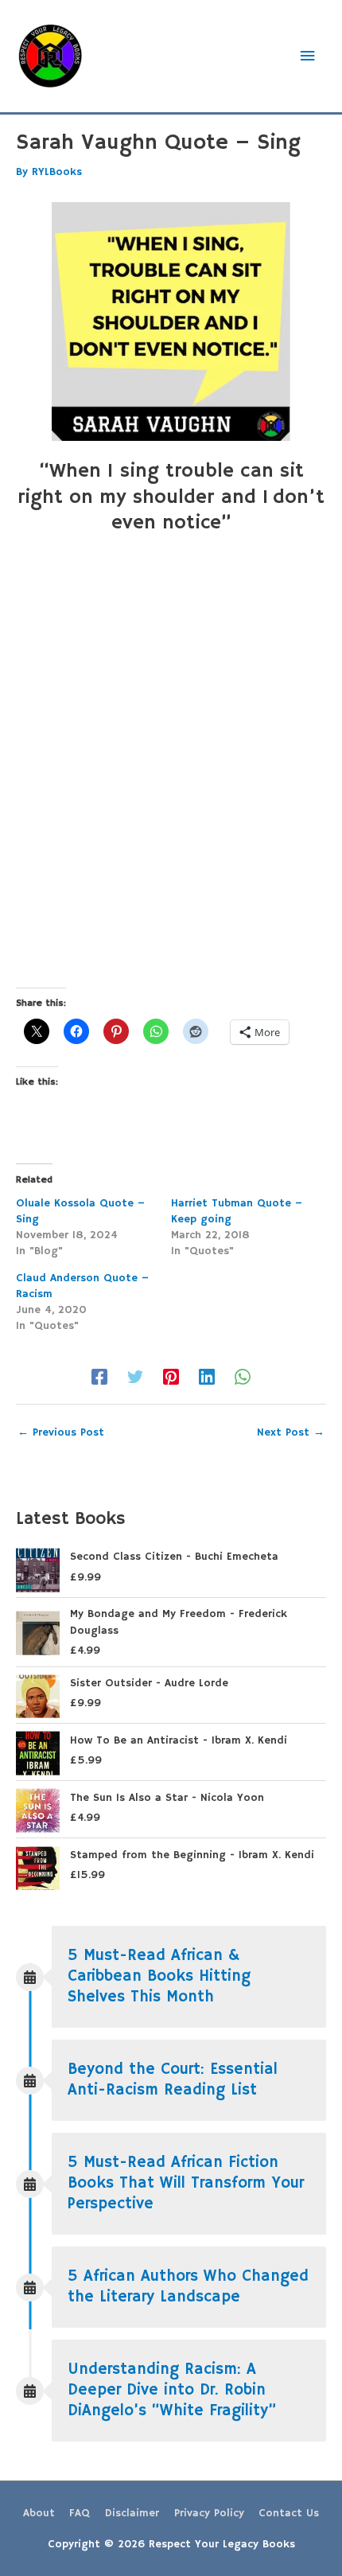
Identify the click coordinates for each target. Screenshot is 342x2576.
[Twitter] (135, 1377)
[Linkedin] (207, 1377)
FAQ (80, 2514)
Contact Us (289, 2514)
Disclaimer (132, 2514)
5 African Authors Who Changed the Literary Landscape (188, 2287)
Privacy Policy (209, 2514)
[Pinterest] (171, 1377)
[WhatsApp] (243, 1377)
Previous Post (61, 1433)
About (39, 2514)
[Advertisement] (171, 779)
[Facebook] (99, 1377)
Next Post (291, 1433)
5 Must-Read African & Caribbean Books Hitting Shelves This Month (159, 1976)
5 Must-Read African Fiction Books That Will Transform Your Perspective (186, 2183)
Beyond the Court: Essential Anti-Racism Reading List (173, 2080)
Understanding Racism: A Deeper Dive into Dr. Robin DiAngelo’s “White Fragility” (172, 2390)
